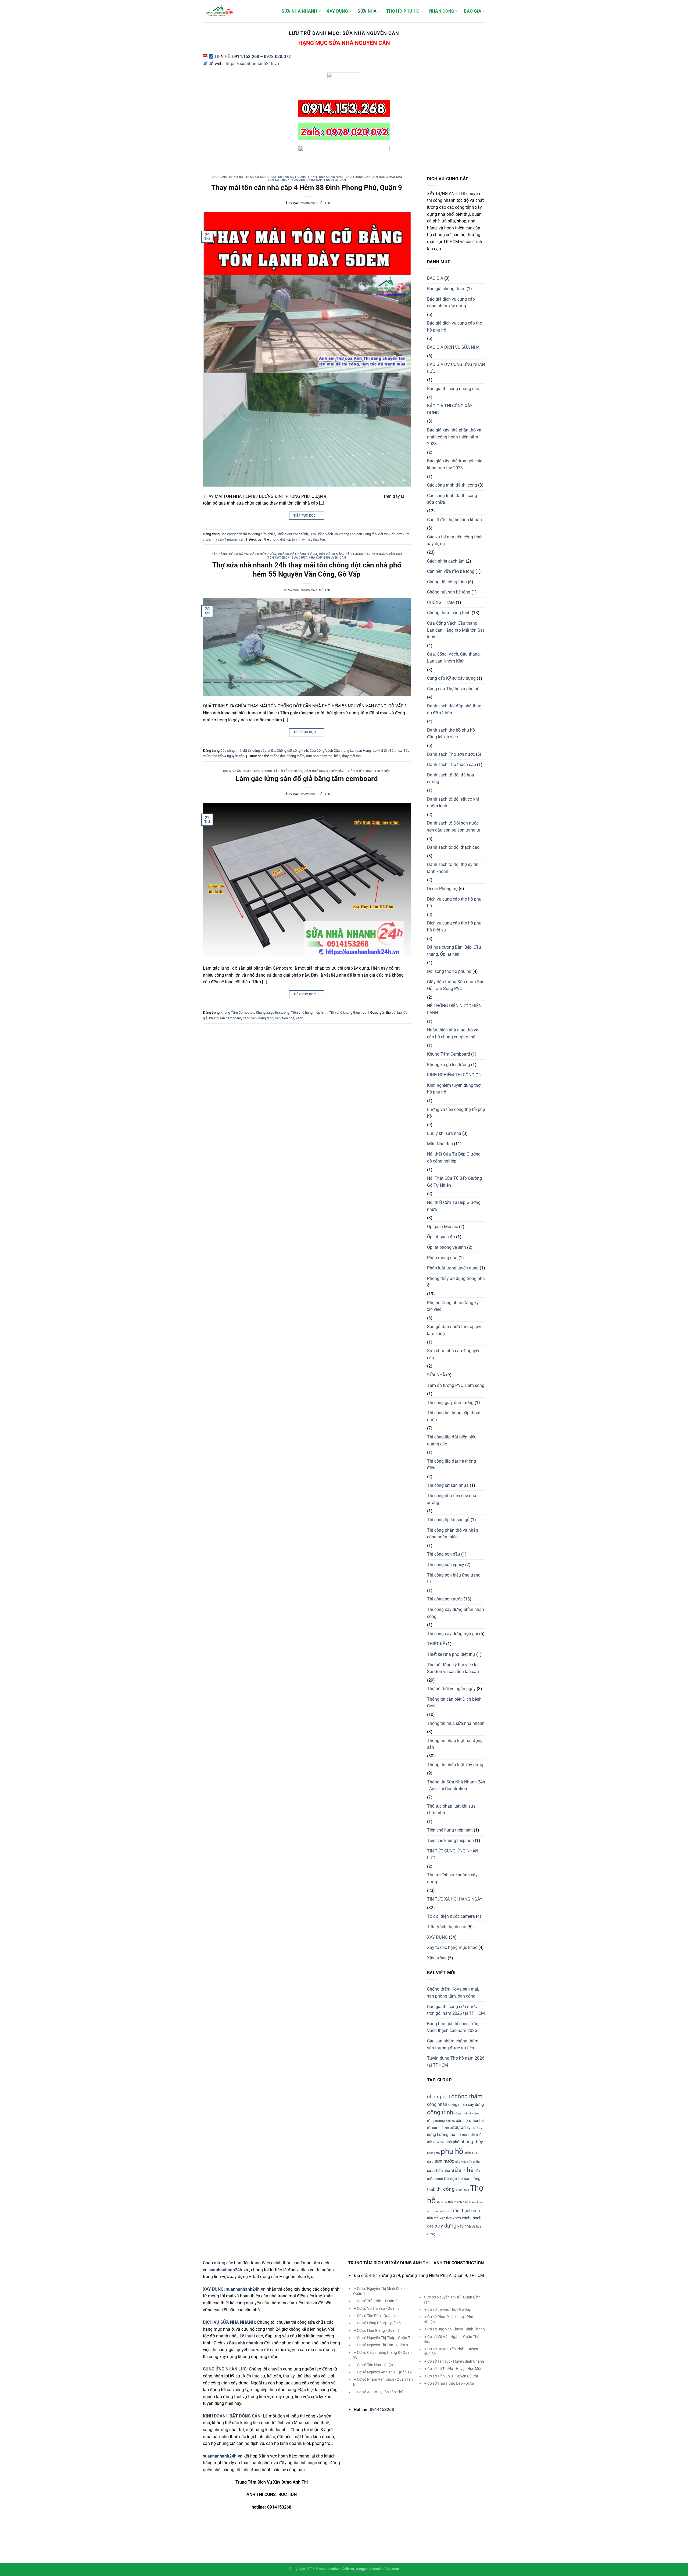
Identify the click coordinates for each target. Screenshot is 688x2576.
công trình (440, 2112)
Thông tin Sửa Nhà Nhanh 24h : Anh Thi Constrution (456, 1785)
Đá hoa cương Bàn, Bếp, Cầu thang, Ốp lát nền (454, 951)
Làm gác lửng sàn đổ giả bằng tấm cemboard (307, 779)
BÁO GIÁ (473, 11)
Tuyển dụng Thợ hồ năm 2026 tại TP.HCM (456, 2062)
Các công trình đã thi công (452, 485)
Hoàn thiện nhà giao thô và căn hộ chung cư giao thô (453, 1033)
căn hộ (450, 2121)
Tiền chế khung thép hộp (369, 771)
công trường (436, 2121)
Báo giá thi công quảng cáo (453, 389)
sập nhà (461, 2162)
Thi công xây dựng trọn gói (453, 1634)
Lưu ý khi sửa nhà (444, 1133)
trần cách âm (441, 2211)
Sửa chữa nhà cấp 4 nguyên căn (319, 180)
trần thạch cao (466, 2211)
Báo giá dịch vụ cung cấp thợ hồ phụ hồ (455, 327)
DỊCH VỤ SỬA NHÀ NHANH (229, 2322)
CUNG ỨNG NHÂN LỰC (225, 2369)
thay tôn (319, 539)
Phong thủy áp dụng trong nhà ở (456, 1282)
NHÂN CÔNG (442, 11)
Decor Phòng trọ (442, 889)
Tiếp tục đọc (307, 516)
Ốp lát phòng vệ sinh (447, 1247)
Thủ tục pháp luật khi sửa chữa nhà (451, 1810)
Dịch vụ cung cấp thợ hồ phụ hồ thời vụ (454, 927)
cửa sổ (449, 2128)
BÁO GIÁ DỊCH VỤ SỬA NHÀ (453, 347)
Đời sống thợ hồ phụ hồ (449, 971)
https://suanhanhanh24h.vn (252, 64)
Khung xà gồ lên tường (282, 771)
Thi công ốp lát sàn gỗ (448, 1520)
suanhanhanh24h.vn (246, 2289)
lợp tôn (292, 539)
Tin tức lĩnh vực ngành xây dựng (452, 1878)
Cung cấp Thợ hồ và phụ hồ (453, 689)
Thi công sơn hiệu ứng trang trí (454, 1579)
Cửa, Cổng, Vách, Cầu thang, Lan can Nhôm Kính (454, 658)
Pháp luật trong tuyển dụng (453, 1268)
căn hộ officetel (470, 2121)
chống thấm (295, 756)
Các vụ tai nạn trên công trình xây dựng (455, 540)
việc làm (446, 2218)
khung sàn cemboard (225, 1018)
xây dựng (446, 2226)
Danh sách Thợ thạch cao (451, 764)
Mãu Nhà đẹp (440, 1144)
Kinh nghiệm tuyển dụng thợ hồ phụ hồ (454, 1089)
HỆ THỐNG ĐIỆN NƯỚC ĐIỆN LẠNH (454, 1009)
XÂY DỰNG (337, 11)
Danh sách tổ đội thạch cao (453, 847)
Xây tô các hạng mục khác (452, 1947)
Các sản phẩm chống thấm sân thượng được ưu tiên (453, 2044)
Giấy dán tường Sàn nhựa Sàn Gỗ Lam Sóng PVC (456, 985)
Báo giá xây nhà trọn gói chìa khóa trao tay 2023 (455, 464)
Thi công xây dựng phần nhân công (456, 1613)
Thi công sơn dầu (444, 1554)
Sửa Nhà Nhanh (299, 11)
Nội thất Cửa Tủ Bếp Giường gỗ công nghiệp (454, 1158)
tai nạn (451, 2179)
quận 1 (469, 2153)
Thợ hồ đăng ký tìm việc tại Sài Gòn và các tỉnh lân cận (453, 1668)
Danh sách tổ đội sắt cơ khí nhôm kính (453, 803)
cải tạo (397, 1012)
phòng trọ (433, 2153)
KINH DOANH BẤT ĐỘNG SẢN (232, 2416)
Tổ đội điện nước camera (451, 1916)
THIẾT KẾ (436, 1644)
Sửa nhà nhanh (244, 2343)
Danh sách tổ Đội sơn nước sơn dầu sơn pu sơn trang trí (454, 827)
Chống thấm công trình (449, 613)
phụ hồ (452, 2151)
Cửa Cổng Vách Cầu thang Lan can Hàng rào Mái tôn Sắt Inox (356, 534)
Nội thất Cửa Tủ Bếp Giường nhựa (454, 1206)
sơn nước (444, 2161)
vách (300, 1018)
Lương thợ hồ (449, 2135)
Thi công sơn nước (445, 1599)
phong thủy (472, 2142)
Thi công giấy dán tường (450, 1403)
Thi (327, 203)
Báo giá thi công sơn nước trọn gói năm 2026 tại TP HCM (456, 2010)
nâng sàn (250, 1018)
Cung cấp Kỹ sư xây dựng (451, 678)
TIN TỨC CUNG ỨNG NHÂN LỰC (453, 1854)
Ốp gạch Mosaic (442, 1227)
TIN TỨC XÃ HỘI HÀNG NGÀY (455, 1899)
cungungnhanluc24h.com (377, 2569)
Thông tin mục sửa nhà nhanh (456, 1723)
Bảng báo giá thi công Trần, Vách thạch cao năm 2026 (453, 2027)
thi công (445, 2189)
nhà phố (452, 2142)
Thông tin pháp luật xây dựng (455, 1765)
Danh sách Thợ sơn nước (451, 754)
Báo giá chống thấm (446, 289)
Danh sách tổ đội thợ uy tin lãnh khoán (453, 868)
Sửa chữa (473, 2162)
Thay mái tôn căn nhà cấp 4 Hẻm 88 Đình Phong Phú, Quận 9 (307, 188)
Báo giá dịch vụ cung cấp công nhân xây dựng (451, 303)
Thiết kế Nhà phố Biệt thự (451, 1654)
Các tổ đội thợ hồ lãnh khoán (454, 520)
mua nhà (439, 2142)
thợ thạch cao (458, 2202)
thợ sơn (442, 2202)
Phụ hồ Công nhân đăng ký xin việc (453, 1306)
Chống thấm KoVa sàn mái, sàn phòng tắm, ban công (453, 1993)
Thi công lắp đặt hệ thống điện (451, 1465)
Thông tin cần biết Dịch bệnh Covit (454, 1703)
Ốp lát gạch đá (441, 1237)
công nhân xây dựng (466, 2104)
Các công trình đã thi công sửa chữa (244, 177)
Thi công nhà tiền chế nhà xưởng (452, 1499)
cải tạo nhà (435, 2128)
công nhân (437, 2104)
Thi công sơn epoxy (446, 1565)
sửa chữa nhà (439, 2171)
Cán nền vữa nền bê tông (451, 571)
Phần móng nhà (442, 1258)
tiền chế (288, 1018)
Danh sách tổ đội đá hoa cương (451, 778)
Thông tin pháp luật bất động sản (455, 1744)
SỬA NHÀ (367, 11)
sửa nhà (463, 2170)
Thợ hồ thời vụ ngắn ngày (451, 1689)
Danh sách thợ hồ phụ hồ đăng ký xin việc (451, 734)
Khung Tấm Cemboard (241, 771)
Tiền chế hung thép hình (325, 771)
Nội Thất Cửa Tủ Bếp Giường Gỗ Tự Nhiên (454, 1182)
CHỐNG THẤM (441, 602)
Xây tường (437, 1958)
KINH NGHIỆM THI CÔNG (451, 1075)
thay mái (305, 539)
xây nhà (464, 2226)
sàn (278, 1018)
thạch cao (462, 2190)
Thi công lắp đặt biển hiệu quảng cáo (452, 1440)
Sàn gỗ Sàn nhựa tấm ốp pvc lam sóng (455, 1330)
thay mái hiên (330, 756)
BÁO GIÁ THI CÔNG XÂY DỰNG (450, 409)
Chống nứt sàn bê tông (449, 592)
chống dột (277, 539)
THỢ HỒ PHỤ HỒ (403, 11)
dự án (460, 2127)
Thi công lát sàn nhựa (448, 1485)
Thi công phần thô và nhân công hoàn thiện (453, 1534)
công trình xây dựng (467, 2113)
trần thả (433, 2218)
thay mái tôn (351, 756)
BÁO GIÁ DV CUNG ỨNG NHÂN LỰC (456, 368)
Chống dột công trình (298, 177)
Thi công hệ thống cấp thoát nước (454, 1416)
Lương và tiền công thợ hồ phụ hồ (456, 1113)
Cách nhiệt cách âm (446, 561)
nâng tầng (266, 1018)
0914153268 (382, 2410)
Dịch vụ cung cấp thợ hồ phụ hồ (454, 903)
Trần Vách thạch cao (447, 1927)
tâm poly (312, 756)
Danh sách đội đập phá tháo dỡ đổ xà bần (454, 709)
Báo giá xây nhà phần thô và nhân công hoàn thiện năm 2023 (454, 437)
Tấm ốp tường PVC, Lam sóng (456, 1385)
